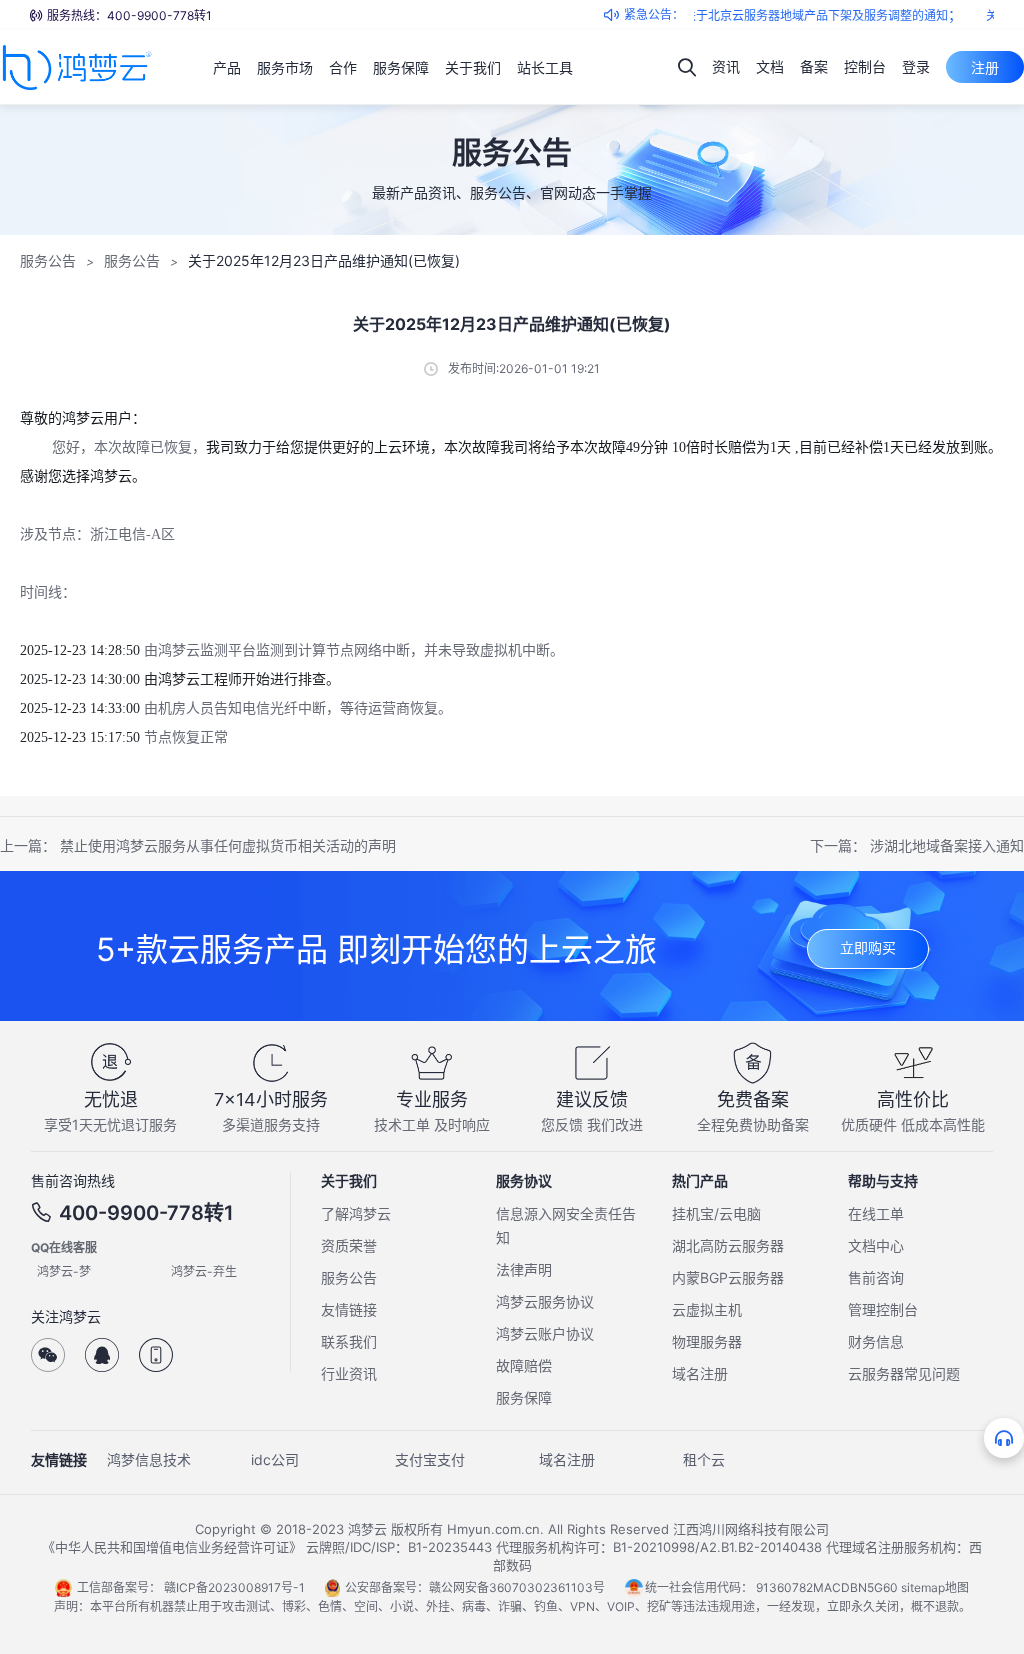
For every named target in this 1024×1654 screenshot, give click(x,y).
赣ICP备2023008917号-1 (234, 1587)
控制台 (865, 66)
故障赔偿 (524, 1365)
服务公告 (48, 260)
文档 (770, 66)
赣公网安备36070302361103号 (517, 1587)
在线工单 (876, 1213)
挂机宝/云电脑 (716, 1213)
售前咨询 (876, 1277)
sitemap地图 (935, 1587)
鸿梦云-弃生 (204, 1271)
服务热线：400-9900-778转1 (129, 15)
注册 (985, 67)
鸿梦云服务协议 (545, 1301)
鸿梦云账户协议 (545, 1333)
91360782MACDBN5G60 (827, 1587)
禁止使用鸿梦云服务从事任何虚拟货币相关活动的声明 (228, 845)
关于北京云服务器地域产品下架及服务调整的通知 (802, 15)
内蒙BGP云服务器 (728, 1277)
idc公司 (275, 1459)
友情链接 (349, 1309)
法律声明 (524, 1269)
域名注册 (700, 1373)
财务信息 (876, 1341)
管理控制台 (883, 1309)
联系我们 (349, 1341)
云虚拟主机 (707, 1309)
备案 (814, 66)
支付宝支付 (430, 1459)
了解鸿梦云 (356, 1213)
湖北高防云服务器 (728, 1245)
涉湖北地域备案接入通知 (947, 845)
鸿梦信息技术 (149, 1459)
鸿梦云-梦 (64, 1271)
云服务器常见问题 (904, 1373)
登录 (916, 66)
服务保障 (524, 1397)
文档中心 (876, 1245)
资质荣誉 (349, 1245)
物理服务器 (707, 1341)
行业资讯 (349, 1373)
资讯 (726, 66)
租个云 (704, 1459)
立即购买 (868, 947)
